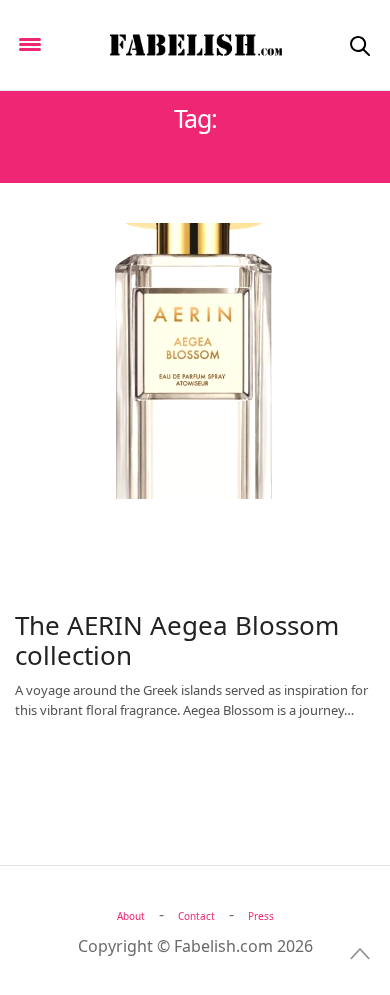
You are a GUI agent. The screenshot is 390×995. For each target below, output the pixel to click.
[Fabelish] (195, 45)
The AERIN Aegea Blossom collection (177, 640)
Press (261, 916)
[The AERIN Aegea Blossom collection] (195, 361)
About (131, 916)
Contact (196, 916)
